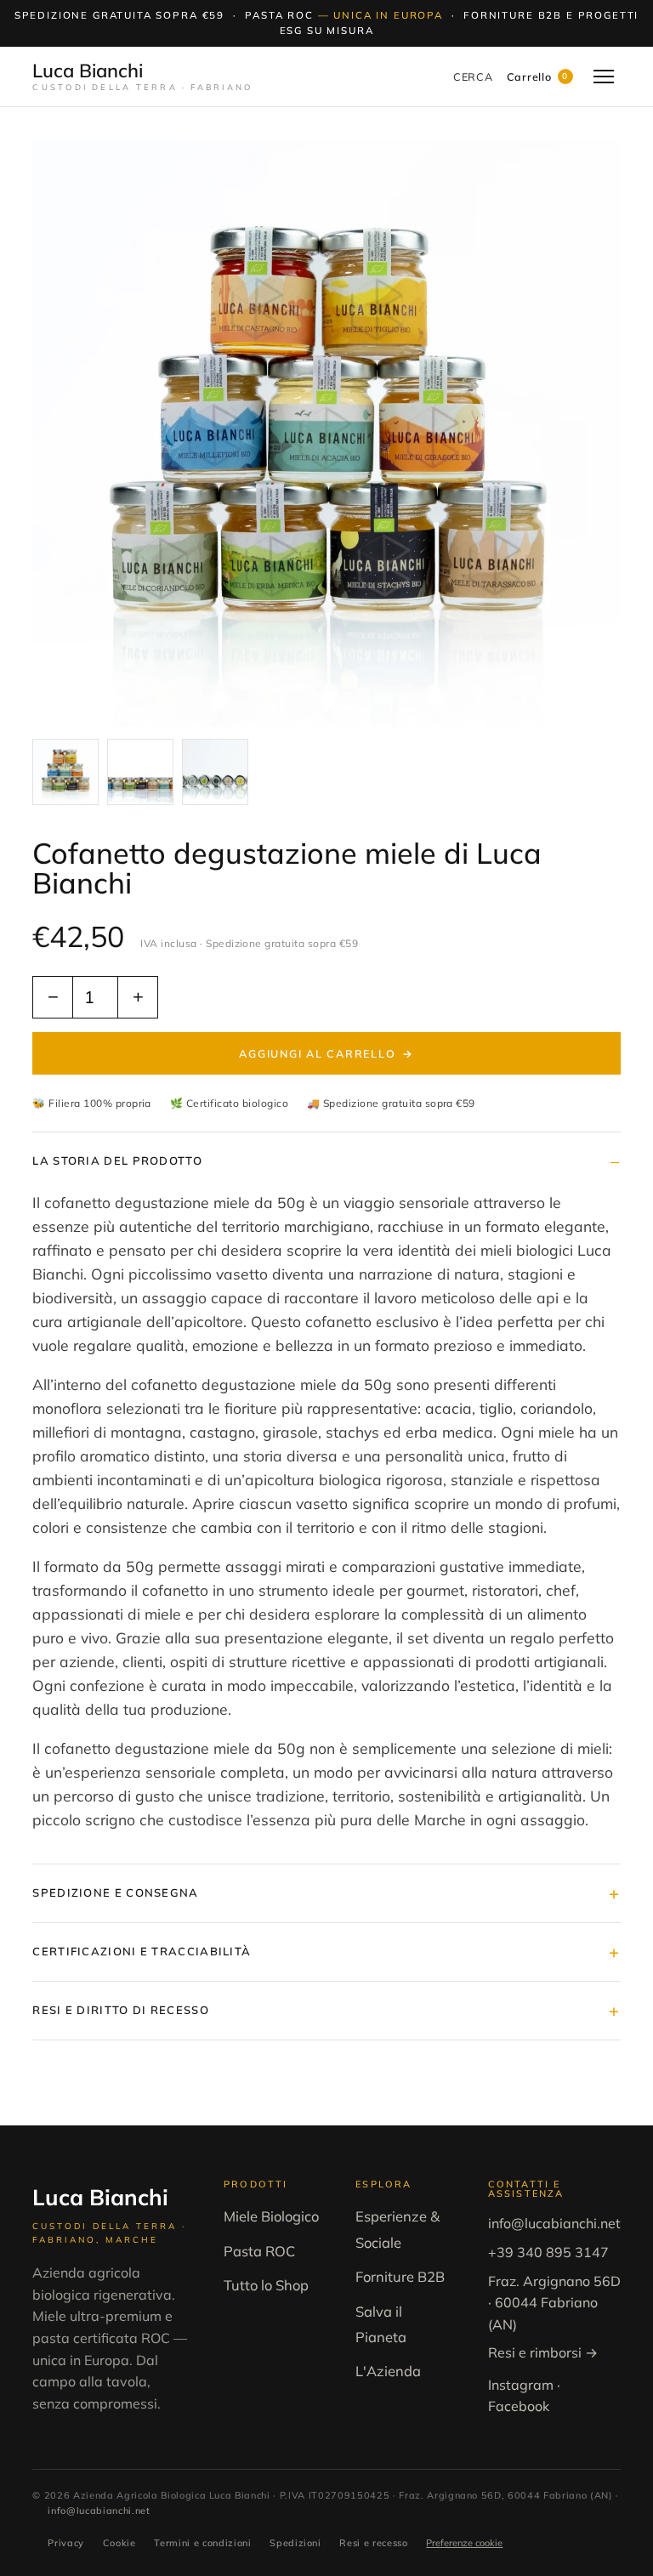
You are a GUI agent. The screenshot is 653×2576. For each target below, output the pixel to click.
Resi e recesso (373, 2543)
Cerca (473, 77)
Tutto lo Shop (266, 2285)
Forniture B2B (400, 2276)
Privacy (66, 2543)
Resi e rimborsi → (543, 2352)
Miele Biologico (271, 2216)
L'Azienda (388, 2371)
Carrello (537, 77)
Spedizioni (295, 2543)
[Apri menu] (604, 77)
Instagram (521, 2385)
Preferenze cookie (464, 2543)
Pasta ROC (259, 2251)
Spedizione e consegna (115, 1892)
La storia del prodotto (117, 1160)
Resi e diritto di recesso (121, 2010)
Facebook (519, 2406)
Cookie (119, 2543)
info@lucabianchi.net (554, 2223)
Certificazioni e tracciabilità (142, 1951)
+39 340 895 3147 (548, 2252)
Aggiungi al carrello (326, 1053)
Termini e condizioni (202, 2543)
